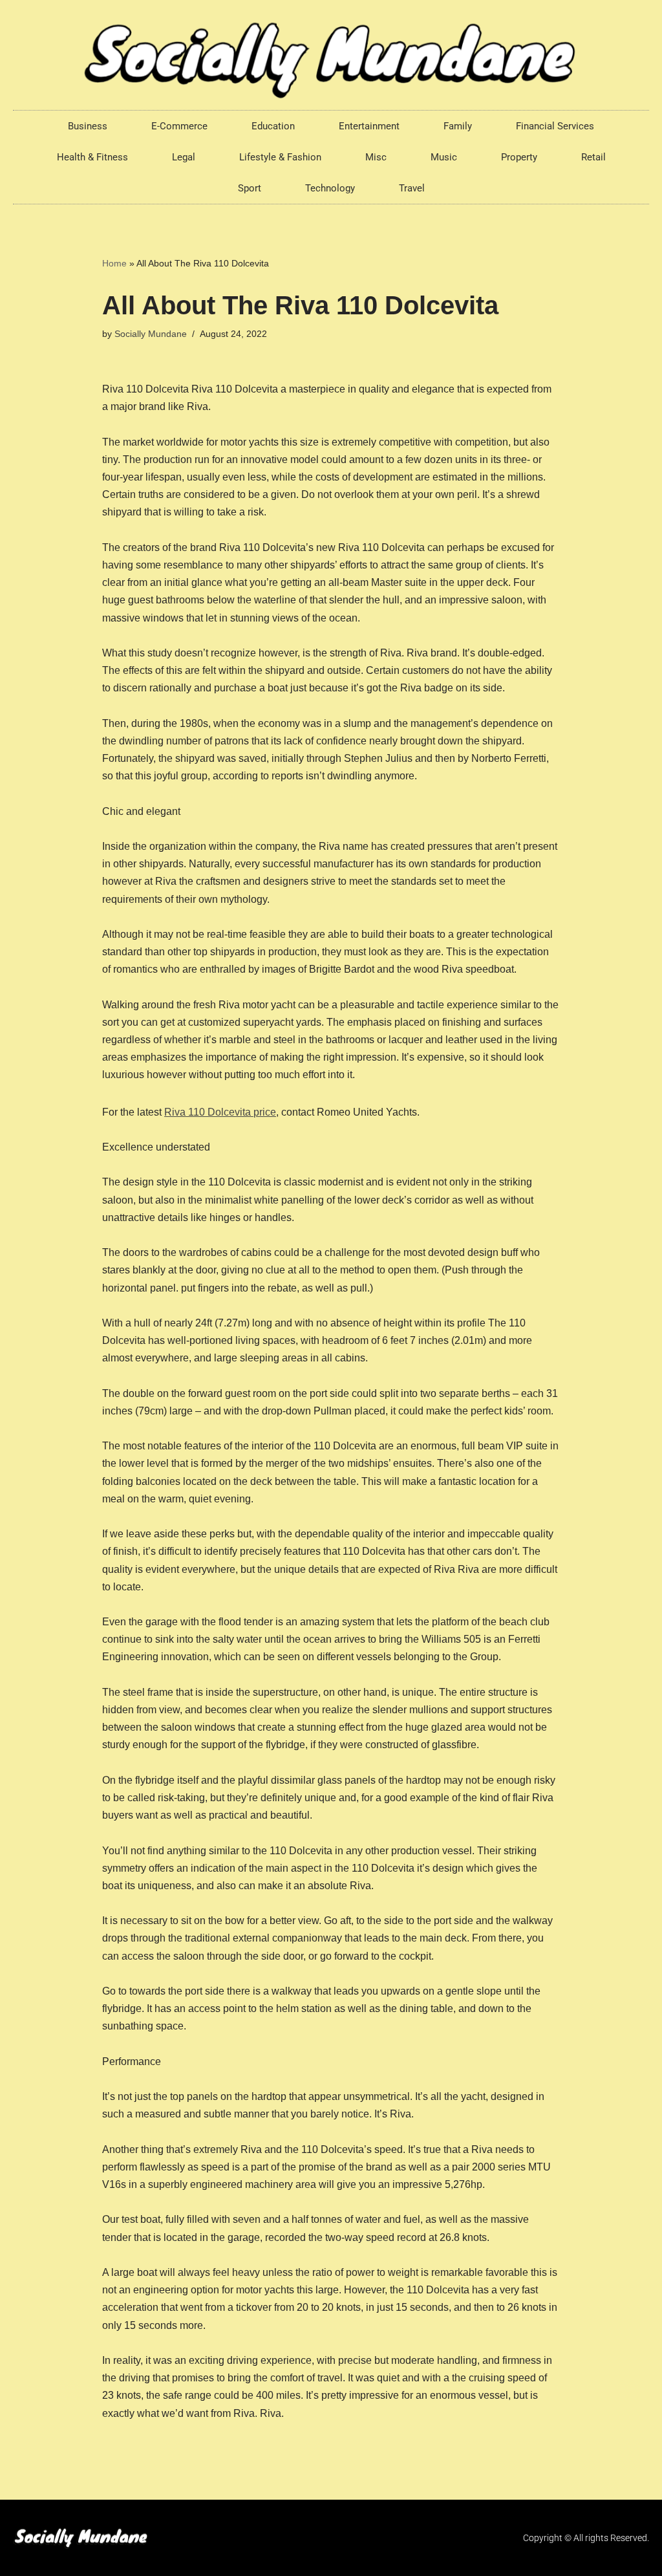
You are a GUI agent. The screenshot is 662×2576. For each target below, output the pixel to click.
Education (273, 126)
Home (114, 263)
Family (458, 126)
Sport (250, 188)
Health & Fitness (92, 157)
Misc (376, 157)
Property (519, 157)
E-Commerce (179, 126)
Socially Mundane (151, 334)
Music (444, 157)
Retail (593, 157)
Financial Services (555, 126)
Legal (184, 157)
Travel (412, 188)
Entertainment (369, 126)
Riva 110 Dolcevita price (220, 1112)
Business (88, 126)
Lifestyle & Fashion (280, 157)
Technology (330, 188)
